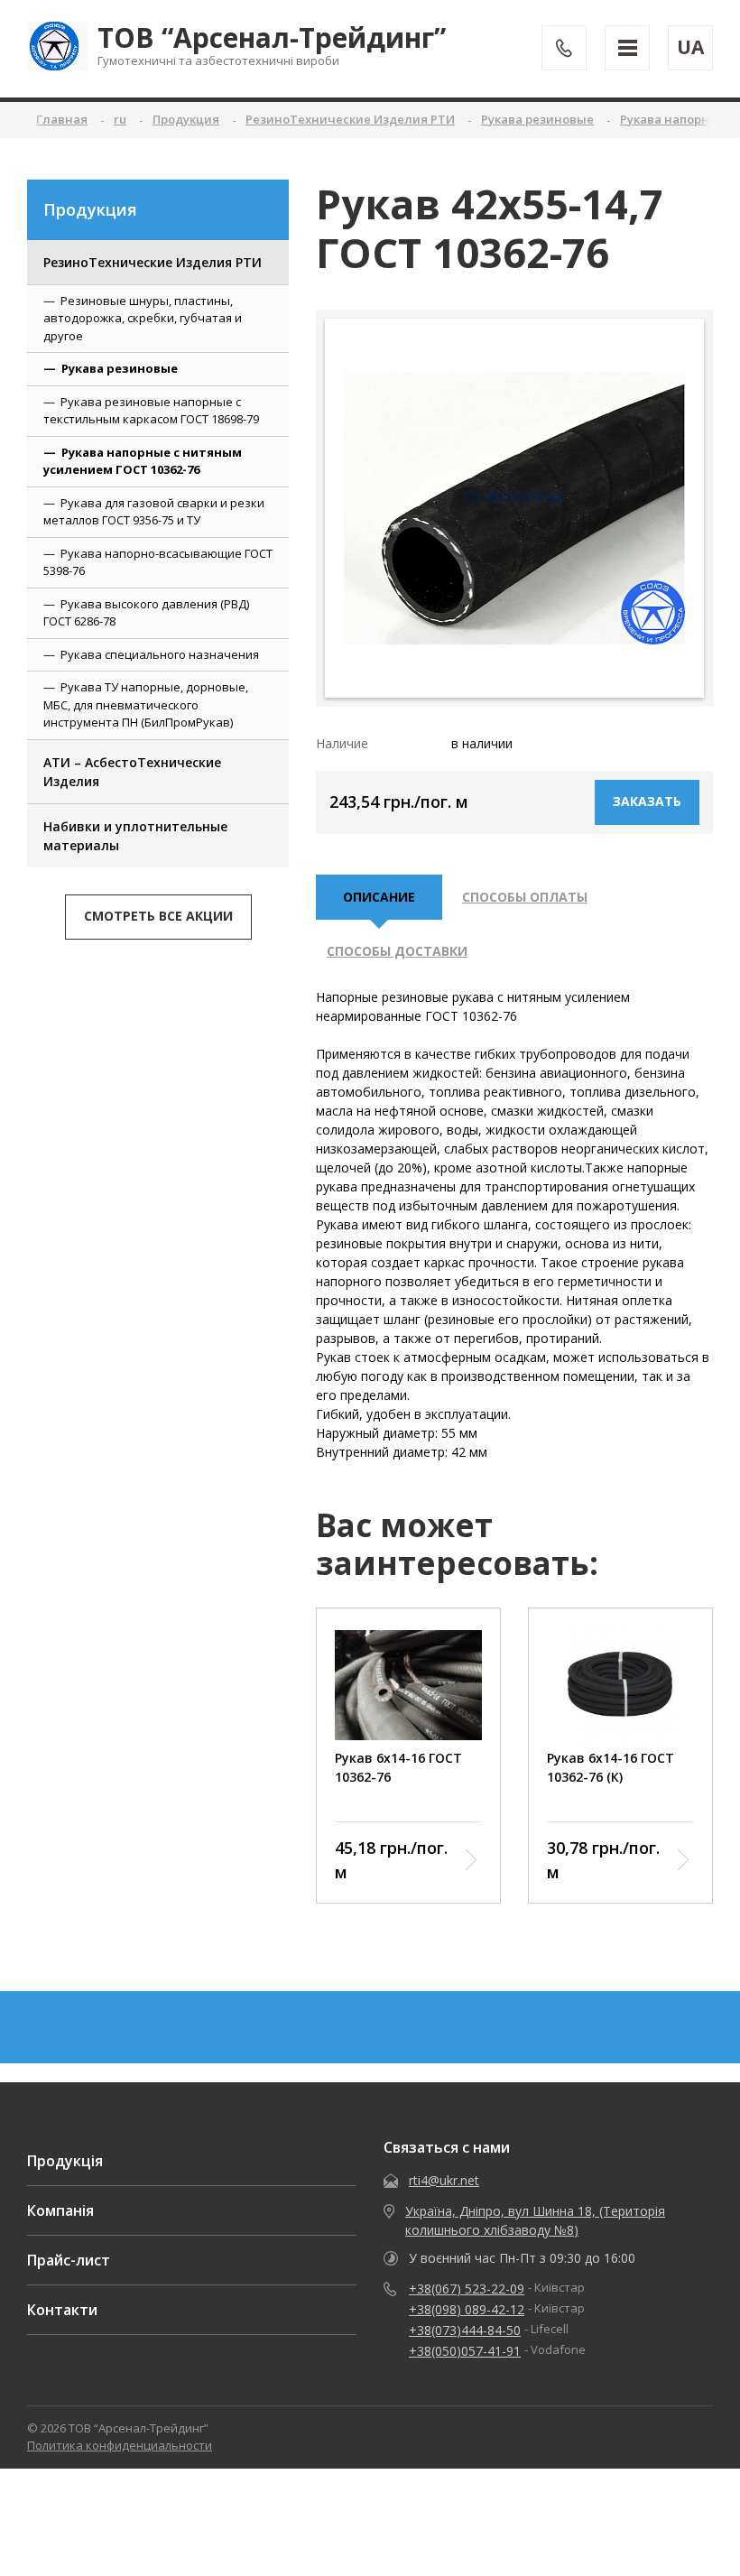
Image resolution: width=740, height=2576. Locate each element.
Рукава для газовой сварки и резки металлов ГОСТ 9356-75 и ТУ (154, 512)
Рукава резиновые (120, 368)
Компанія (60, 2210)
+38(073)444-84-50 (465, 2330)
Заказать (647, 801)
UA (690, 47)
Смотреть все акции (158, 916)
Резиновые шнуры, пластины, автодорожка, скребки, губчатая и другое (143, 318)
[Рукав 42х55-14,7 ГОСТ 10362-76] (514, 508)
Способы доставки (397, 951)
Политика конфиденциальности (120, 2445)
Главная (62, 119)
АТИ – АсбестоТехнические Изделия (132, 772)
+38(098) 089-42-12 (467, 2309)
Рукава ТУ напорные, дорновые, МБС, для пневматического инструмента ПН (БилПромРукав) (146, 704)
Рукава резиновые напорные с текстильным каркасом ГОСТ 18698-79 (151, 411)
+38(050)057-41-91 (465, 2351)
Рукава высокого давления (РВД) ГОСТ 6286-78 (146, 613)
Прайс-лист (69, 2260)
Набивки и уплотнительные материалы (135, 836)
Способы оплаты (525, 897)
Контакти (62, 2310)
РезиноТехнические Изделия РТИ (153, 262)
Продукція (65, 2161)
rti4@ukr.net (444, 2180)
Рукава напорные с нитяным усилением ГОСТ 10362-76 (143, 461)
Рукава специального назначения (160, 654)
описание (379, 897)
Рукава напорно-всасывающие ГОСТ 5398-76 (158, 562)
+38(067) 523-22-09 (467, 2289)
